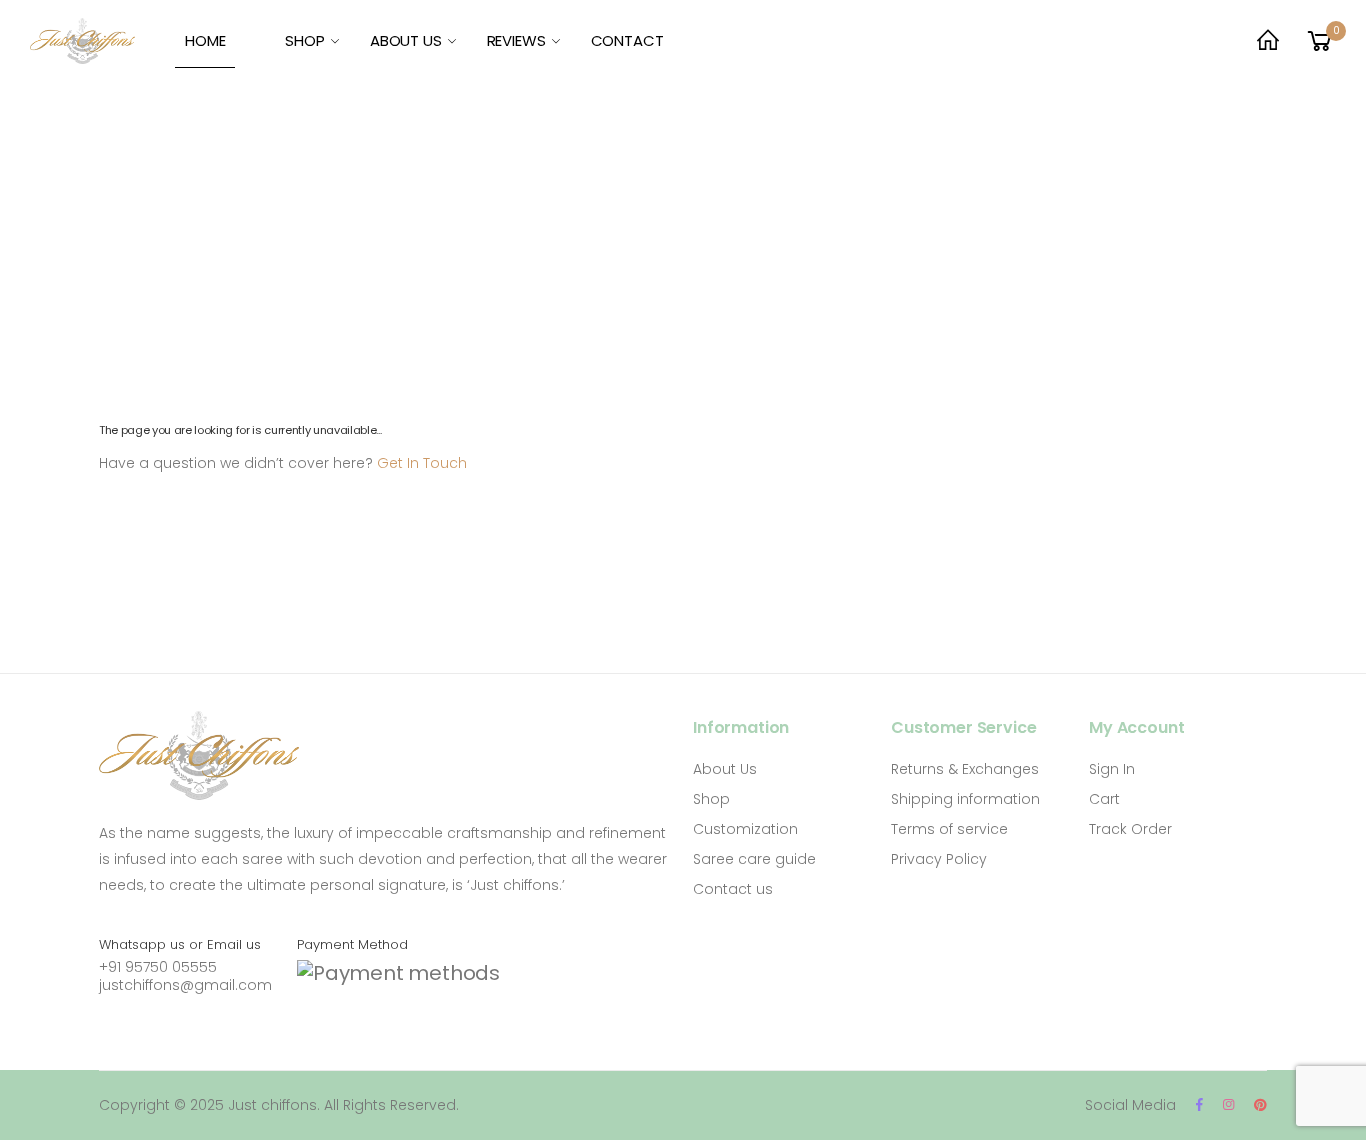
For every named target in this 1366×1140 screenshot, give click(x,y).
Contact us (733, 889)
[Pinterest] (1260, 1104)
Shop (304, 40)
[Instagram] (1228, 1104)
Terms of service (949, 829)
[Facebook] (1199, 1104)
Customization (745, 829)
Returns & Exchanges (965, 769)
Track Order (1130, 829)
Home (205, 40)
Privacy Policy (939, 859)
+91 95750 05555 (158, 967)
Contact (627, 40)
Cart (1104, 799)
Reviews (516, 40)
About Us (725, 769)
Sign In (1112, 769)
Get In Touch (422, 463)
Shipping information (965, 799)
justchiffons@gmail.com (185, 985)
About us (406, 40)
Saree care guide (754, 859)
